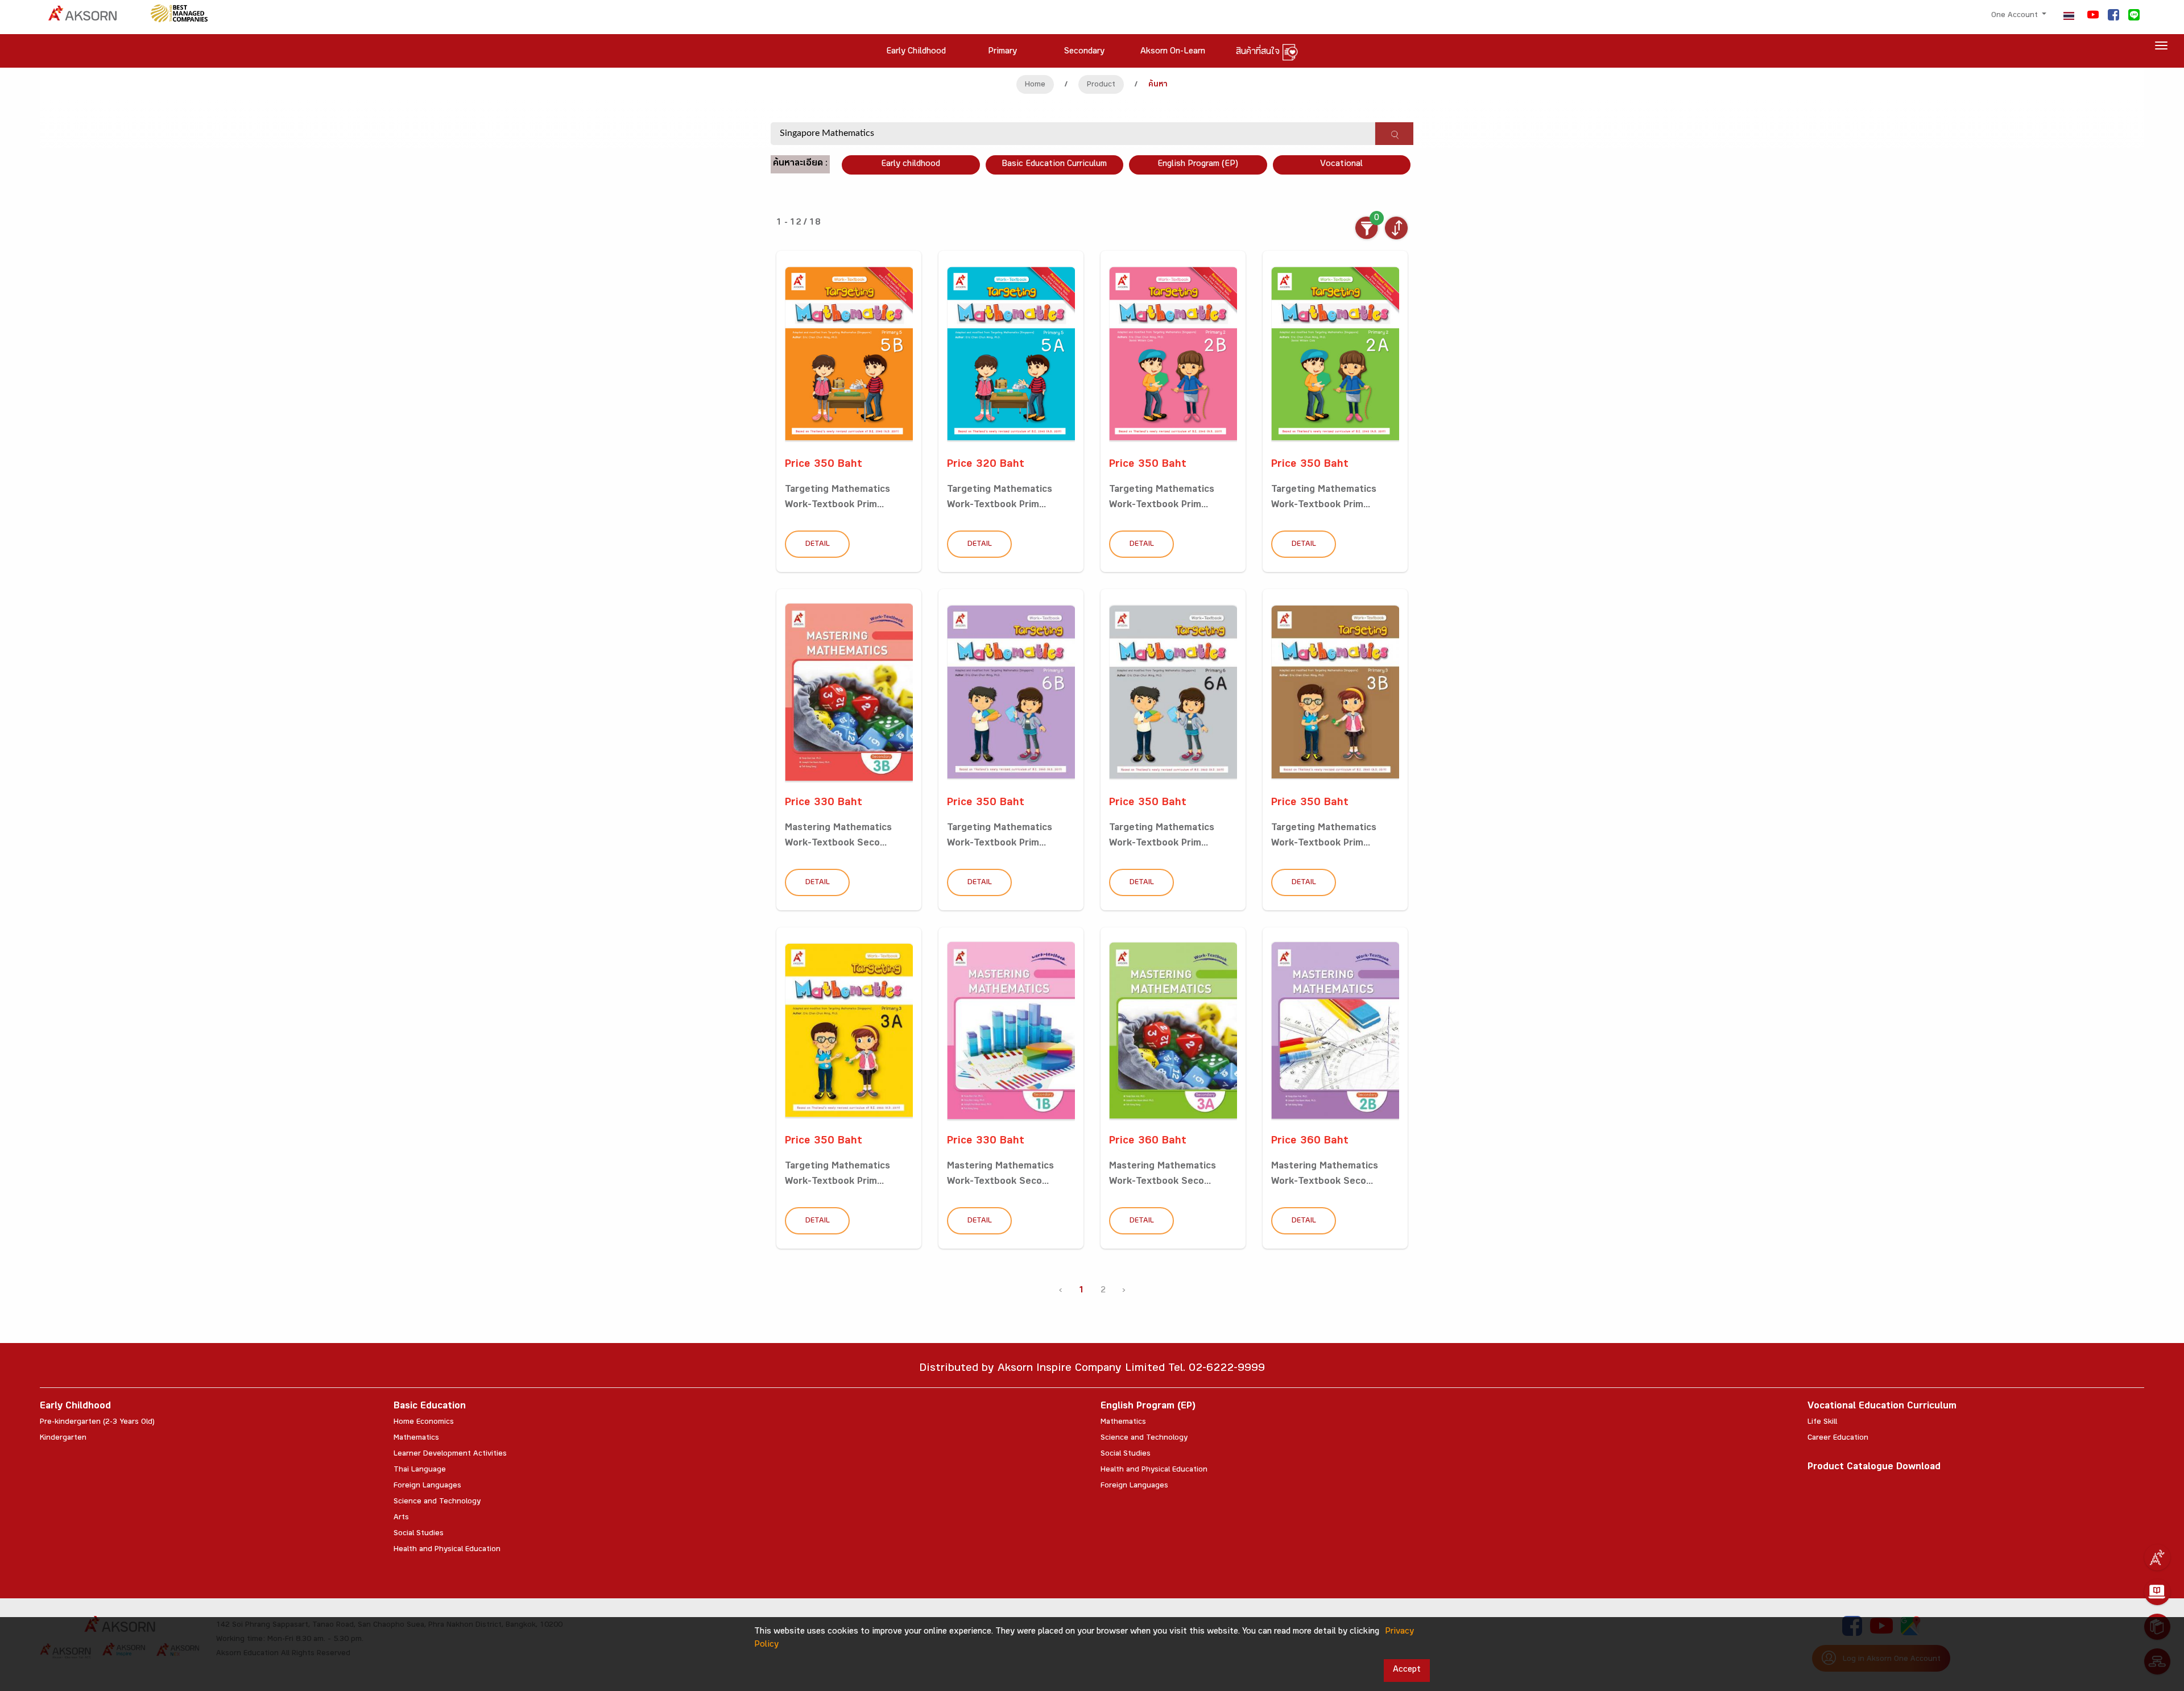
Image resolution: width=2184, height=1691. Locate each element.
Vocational (1341, 165)
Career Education (1838, 1439)
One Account (2016, 16)
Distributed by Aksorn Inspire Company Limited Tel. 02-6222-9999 (1092, 1369)
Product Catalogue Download (1874, 1468)
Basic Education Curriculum (1054, 165)
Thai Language (420, 1470)
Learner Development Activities (450, 1454)
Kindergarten (63, 1439)
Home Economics (424, 1423)
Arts (401, 1518)
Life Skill (1822, 1423)
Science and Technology (437, 1502)
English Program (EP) (1198, 165)
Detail (818, 545)
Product (1101, 85)
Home (1035, 85)
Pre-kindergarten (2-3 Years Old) (97, 1423)
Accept (1407, 1670)
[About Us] (2157, 1557)
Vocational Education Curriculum (1882, 1407)
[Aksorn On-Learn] (2157, 1592)
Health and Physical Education (447, 1550)
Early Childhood (75, 1407)
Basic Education (430, 1407)
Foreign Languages (427, 1486)
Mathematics (416, 1439)
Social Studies (419, 1534)
